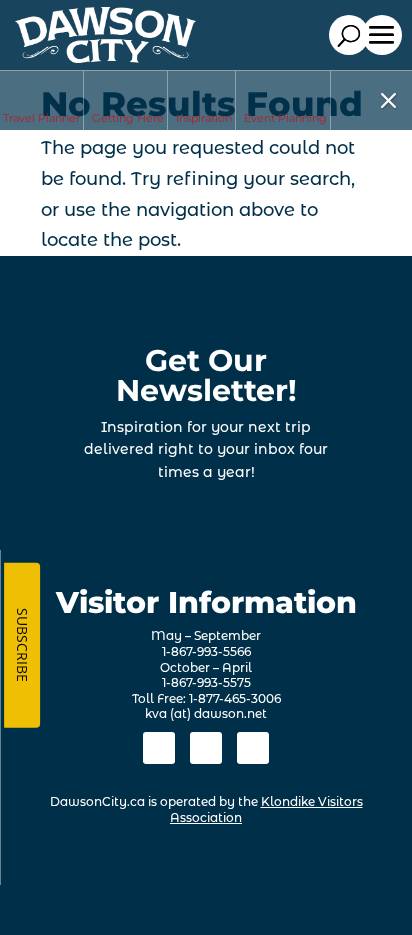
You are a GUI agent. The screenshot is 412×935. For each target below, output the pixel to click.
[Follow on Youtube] (253, 748)
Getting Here (128, 118)
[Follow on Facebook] (159, 748)
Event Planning (285, 118)
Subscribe (206, 535)
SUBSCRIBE (22, 645)
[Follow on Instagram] (206, 748)
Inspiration (204, 118)
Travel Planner (41, 118)
